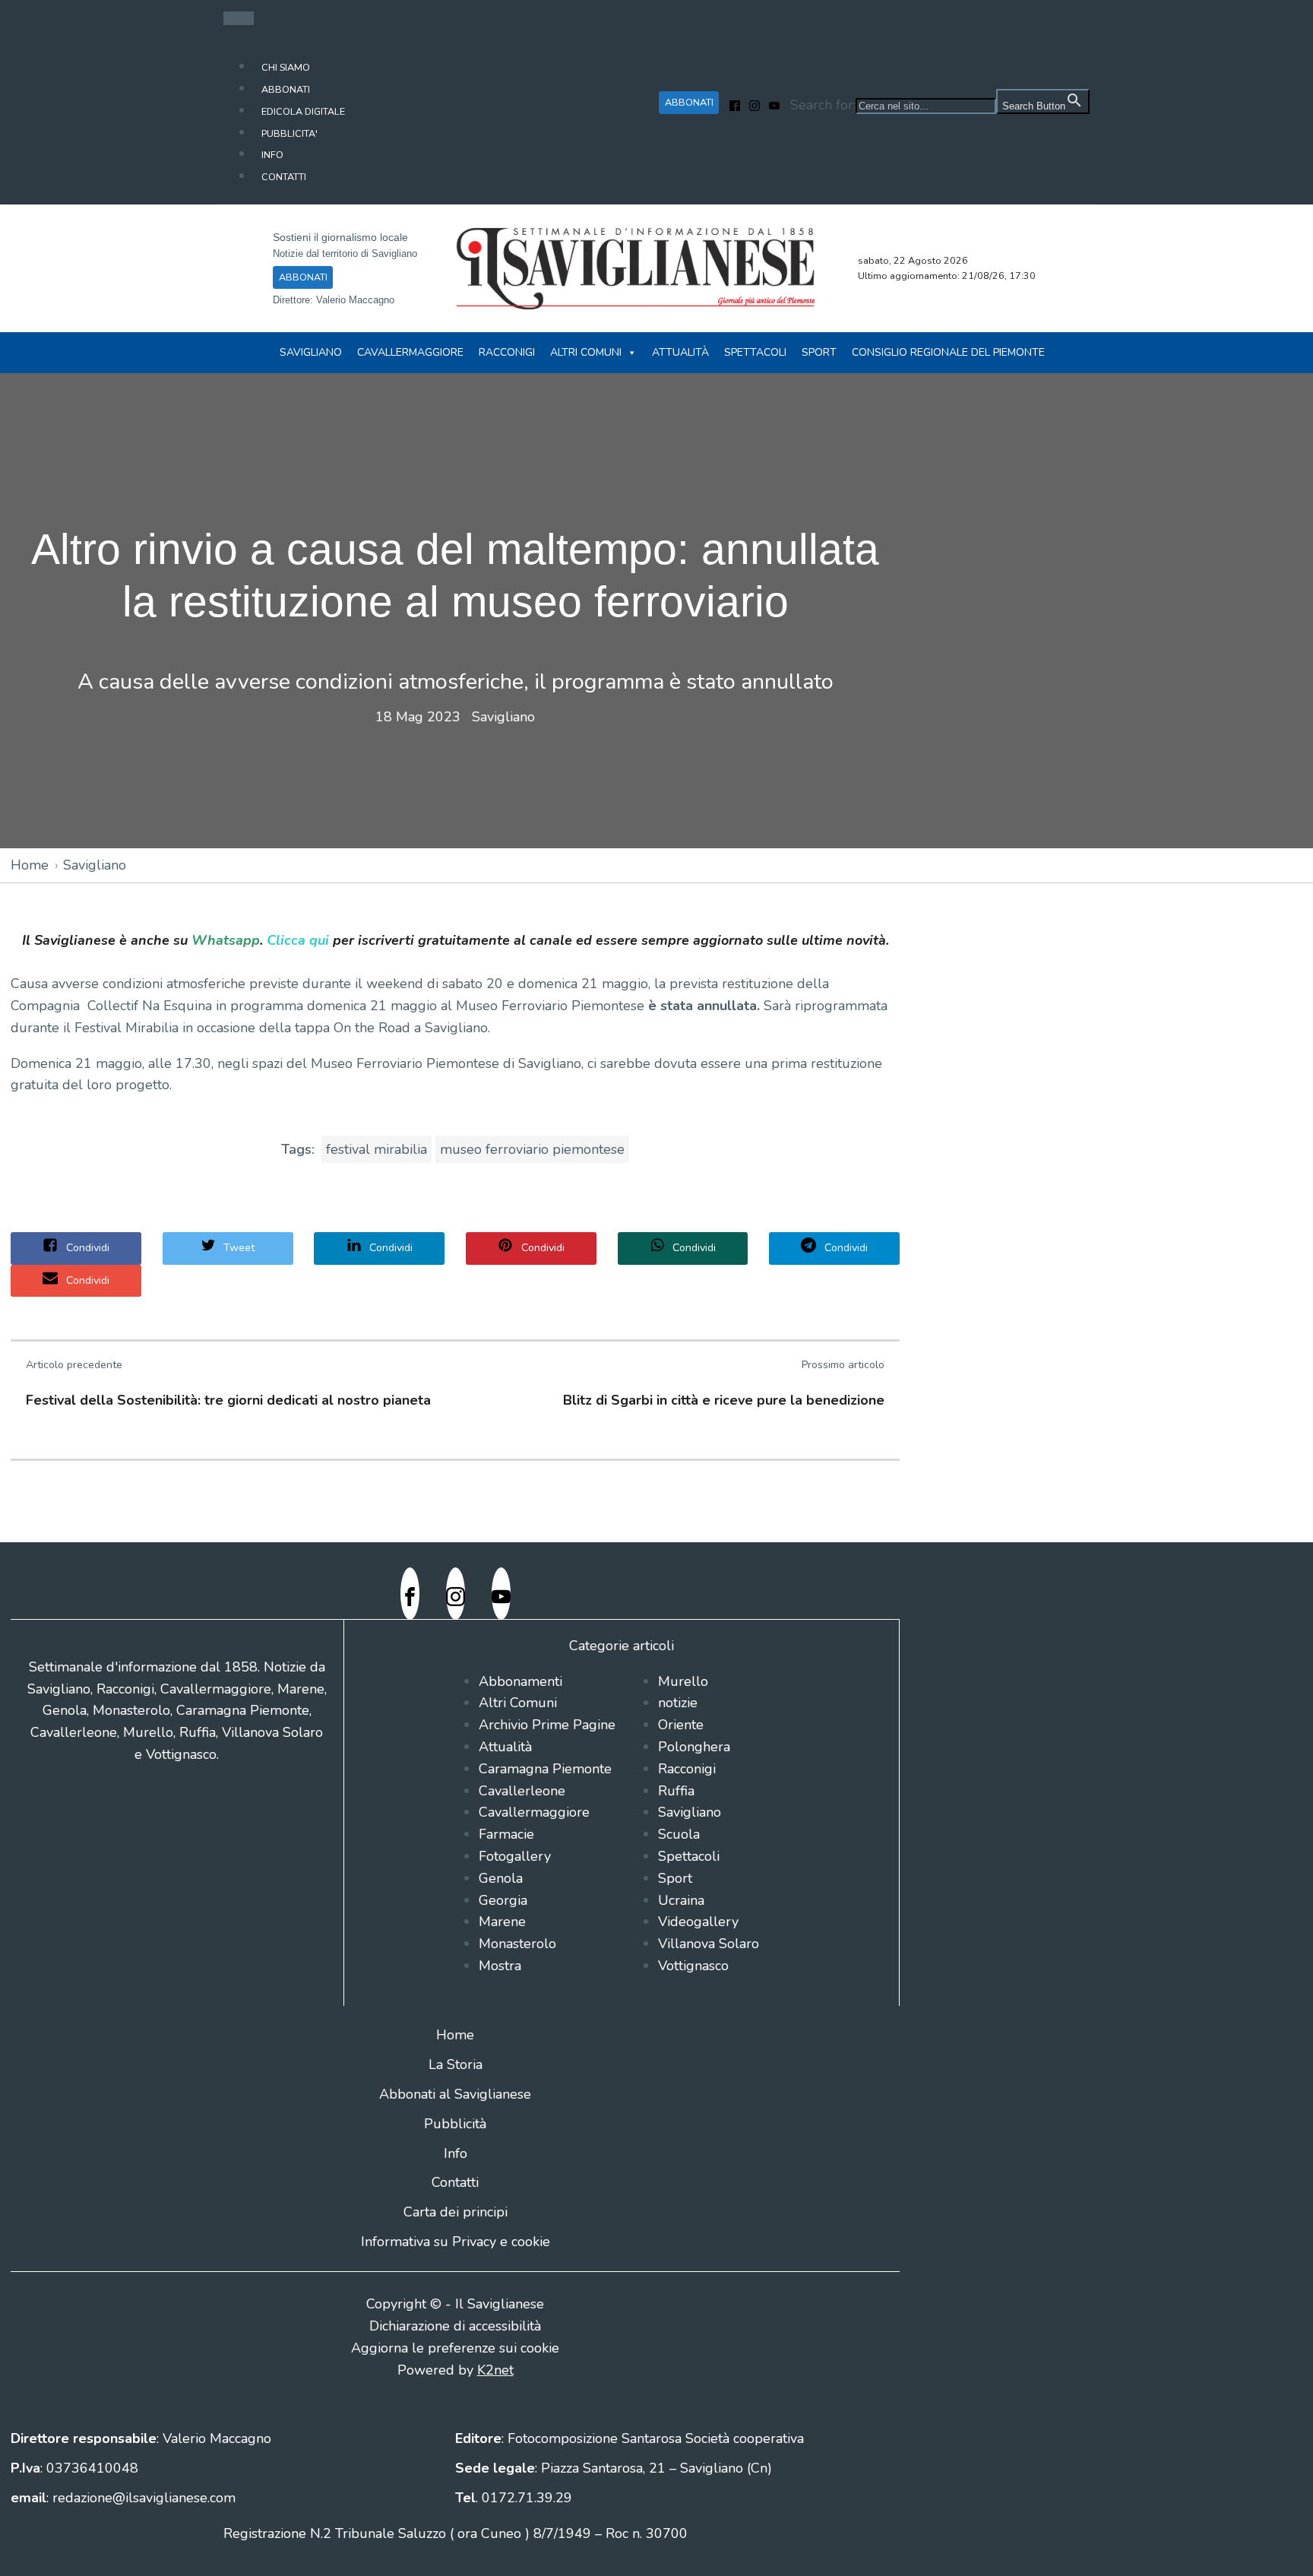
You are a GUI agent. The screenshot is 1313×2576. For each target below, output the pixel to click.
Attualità (680, 352)
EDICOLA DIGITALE (303, 111)
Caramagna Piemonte (545, 1769)
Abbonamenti (520, 1681)
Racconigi (507, 352)
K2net (495, 2370)
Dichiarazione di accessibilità (455, 2326)
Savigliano (311, 352)
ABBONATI (286, 89)
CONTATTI (284, 177)
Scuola (679, 1834)
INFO (272, 155)
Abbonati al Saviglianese (455, 2094)
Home (30, 865)
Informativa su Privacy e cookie (456, 2242)
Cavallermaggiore (410, 352)
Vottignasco (693, 1966)
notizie (678, 1703)
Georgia (503, 1900)
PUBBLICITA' (289, 133)
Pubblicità (455, 2124)
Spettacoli (755, 352)
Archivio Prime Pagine (547, 1725)
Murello (683, 1681)
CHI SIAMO (286, 67)
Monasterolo (517, 1944)
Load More (656, 1507)
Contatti (455, 2182)
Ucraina (681, 1900)
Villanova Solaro (709, 1944)
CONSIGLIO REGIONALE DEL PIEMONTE (948, 352)
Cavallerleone (522, 1791)
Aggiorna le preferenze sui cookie (455, 2348)
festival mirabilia (376, 1149)
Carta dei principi (456, 2212)
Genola (501, 1878)
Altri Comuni (586, 352)
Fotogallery (515, 1856)
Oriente (681, 1725)
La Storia (456, 2064)
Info (456, 2153)
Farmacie (506, 1834)
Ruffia (676, 1791)
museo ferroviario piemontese (532, 1149)
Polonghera (694, 1747)
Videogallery (698, 1922)
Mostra (500, 1966)
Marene (502, 1922)
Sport (819, 352)
